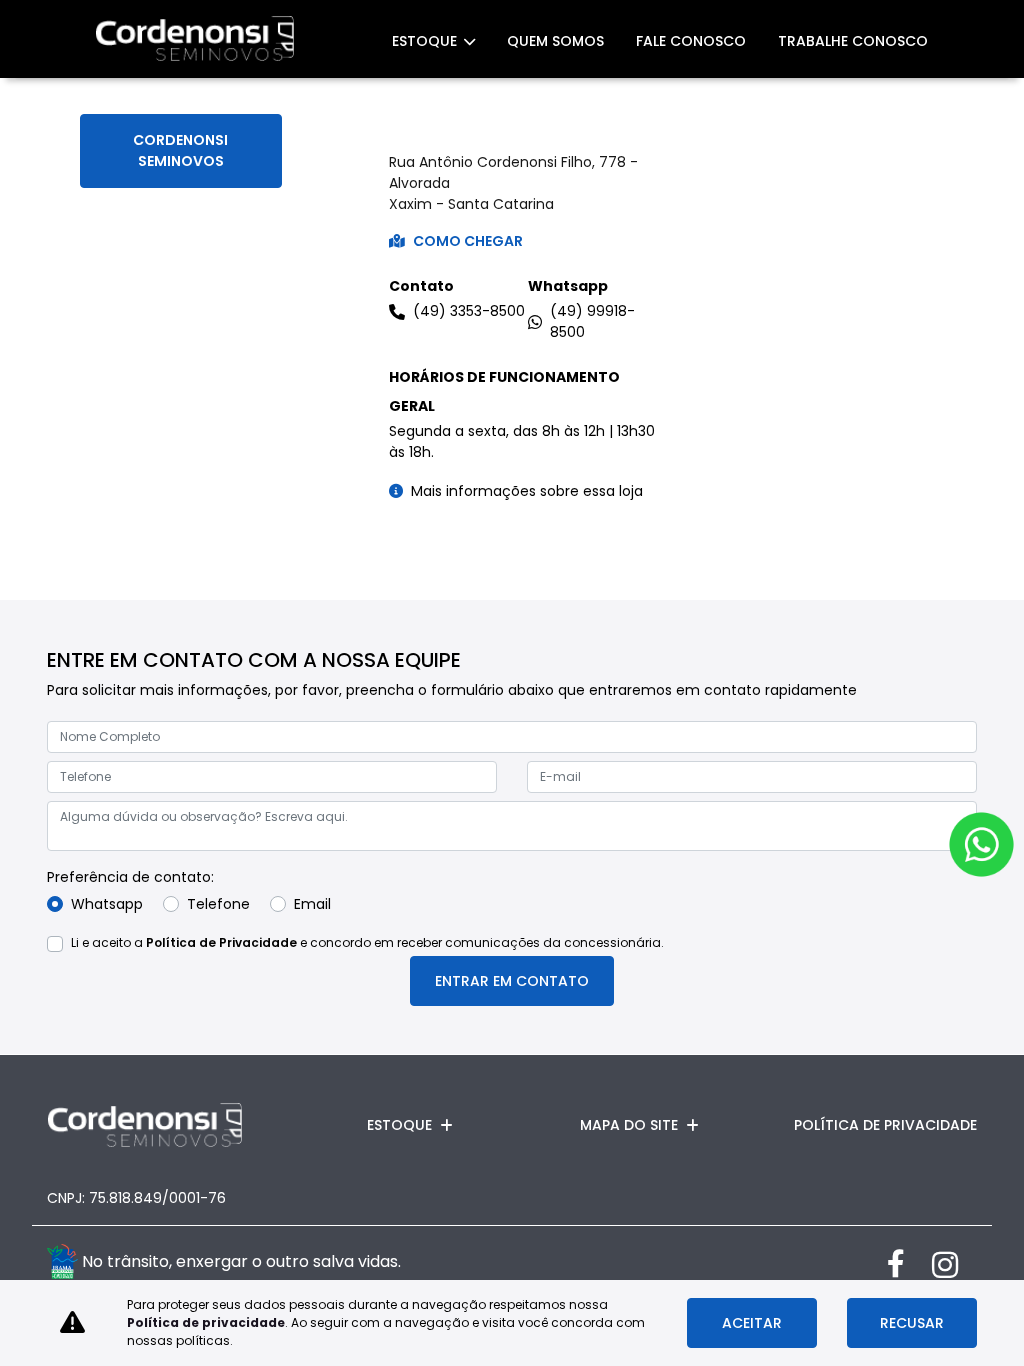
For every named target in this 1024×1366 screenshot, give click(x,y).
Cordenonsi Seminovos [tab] (180, 150)
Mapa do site (629, 1125)
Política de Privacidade (221, 942)
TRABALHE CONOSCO (853, 41)
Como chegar (468, 241)
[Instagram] (954, 1264)
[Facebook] (909, 1264)
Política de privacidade (206, 1322)
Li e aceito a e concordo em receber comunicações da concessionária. (367, 942)
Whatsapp (107, 904)
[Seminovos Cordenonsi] (195, 39)
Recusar (912, 1323)
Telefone (218, 904)
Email (312, 904)
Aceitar (752, 1323)
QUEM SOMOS (555, 41)
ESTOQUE (426, 41)
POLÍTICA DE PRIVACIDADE (885, 1125)
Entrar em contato (512, 981)
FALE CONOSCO (691, 41)
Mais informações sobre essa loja (527, 491)
